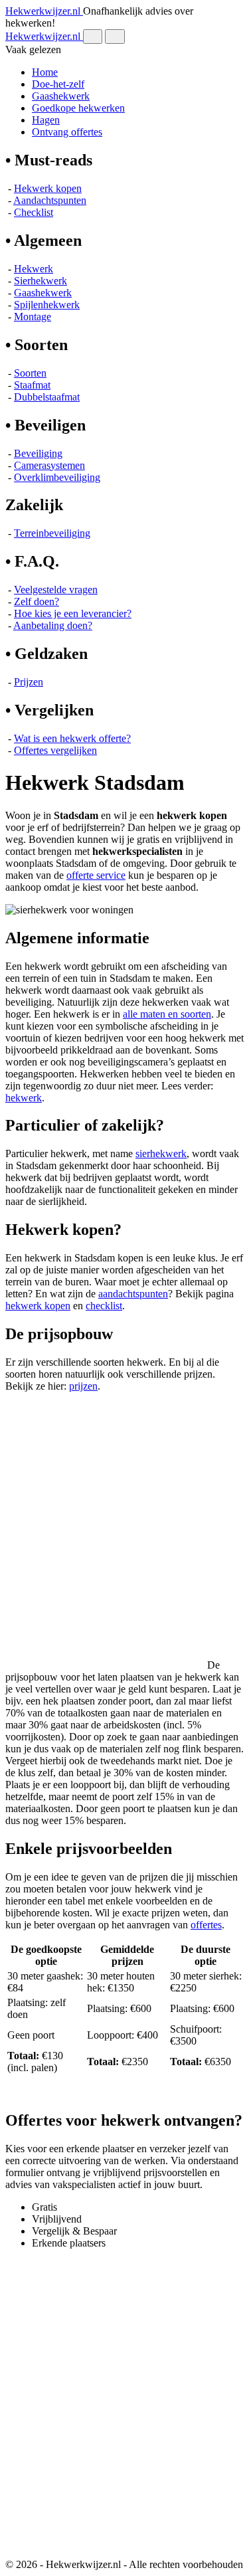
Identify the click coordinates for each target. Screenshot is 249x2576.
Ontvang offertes (67, 132)
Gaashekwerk (61, 96)
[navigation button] (93, 37)
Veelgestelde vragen (56, 590)
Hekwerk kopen (48, 188)
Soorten (30, 373)
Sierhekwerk (41, 281)
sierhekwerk (161, 1153)
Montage (33, 317)
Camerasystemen (49, 465)
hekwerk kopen (38, 1306)
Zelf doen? (37, 601)
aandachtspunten (133, 1294)
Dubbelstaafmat (47, 397)
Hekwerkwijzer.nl (44, 11)
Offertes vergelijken (55, 750)
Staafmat (32, 385)
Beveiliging (38, 453)
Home (45, 72)
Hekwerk (34, 269)
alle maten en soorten (167, 1014)
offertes (206, 1925)
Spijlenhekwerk (47, 305)
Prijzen (29, 682)
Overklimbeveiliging (57, 477)
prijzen (83, 1386)
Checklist (34, 212)
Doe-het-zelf (58, 84)
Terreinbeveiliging (52, 533)
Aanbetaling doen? (53, 625)
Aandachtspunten (50, 200)
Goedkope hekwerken (78, 108)
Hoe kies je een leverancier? (73, 613)
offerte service (96, 875)
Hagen (46, 120)
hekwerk (24, 1098)
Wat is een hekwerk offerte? (72, 738)
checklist (104, 1306)
